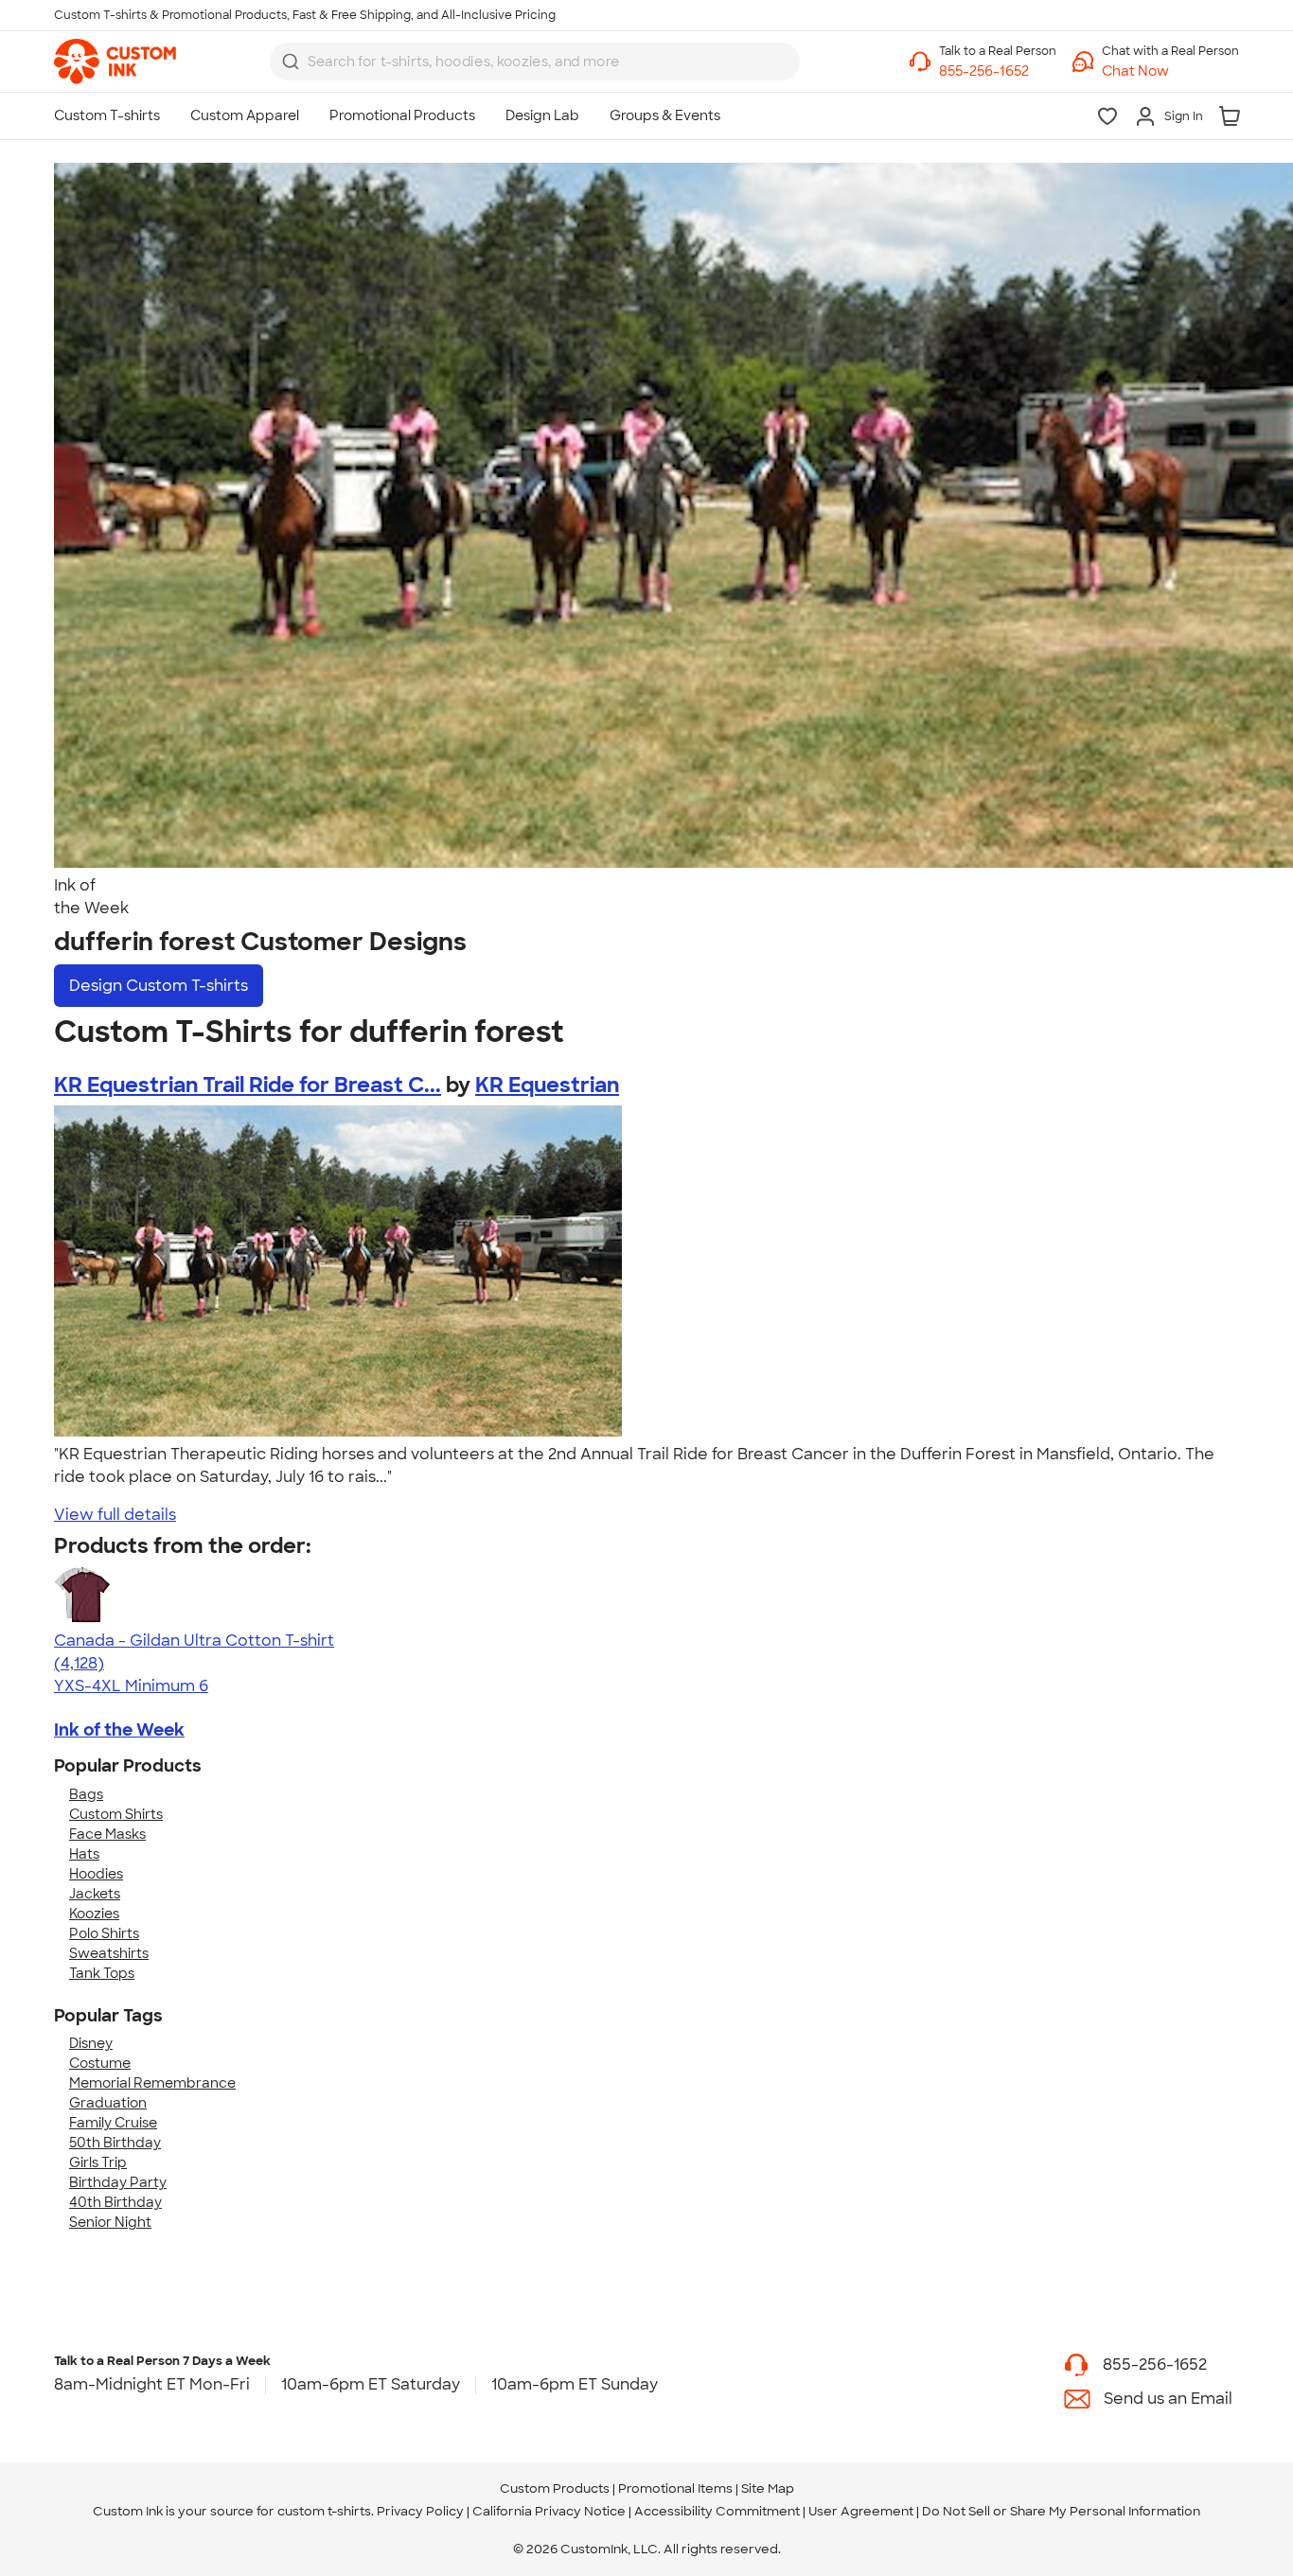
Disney (91, 2043)
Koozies (94, 1914)
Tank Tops (102, 1973)
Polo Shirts (104, 1933)
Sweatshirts (109, 1953)
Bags (86, 1794)
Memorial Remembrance (152, 2083)
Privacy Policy (420, 2511)
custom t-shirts (324, 2511)
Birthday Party (118, 2182)
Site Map (768, 2488)
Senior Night (110, 2222)
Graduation (108, 2103)
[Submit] (291, 62)
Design (159, 986)
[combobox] (535, 62)
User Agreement (861, 2511)
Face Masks (107, 1834)
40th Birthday (115, 2202)
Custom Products (555, 2488)
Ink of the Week (119, 1730)
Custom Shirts (116, 1814)
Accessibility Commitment (717, 2511)
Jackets (95, 1894)
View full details (115, 1515)
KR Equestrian (547, 1085)
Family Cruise (113, 2123)
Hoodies (96, 1874)
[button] (1170, 71)
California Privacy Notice (549, 2511)
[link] (115, 62)
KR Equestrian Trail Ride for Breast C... (248, 1085)
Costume (100, 2063)
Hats (84, 1854)
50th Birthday (115, 2143)
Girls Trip (98, 2162)
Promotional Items (675, 2488)
